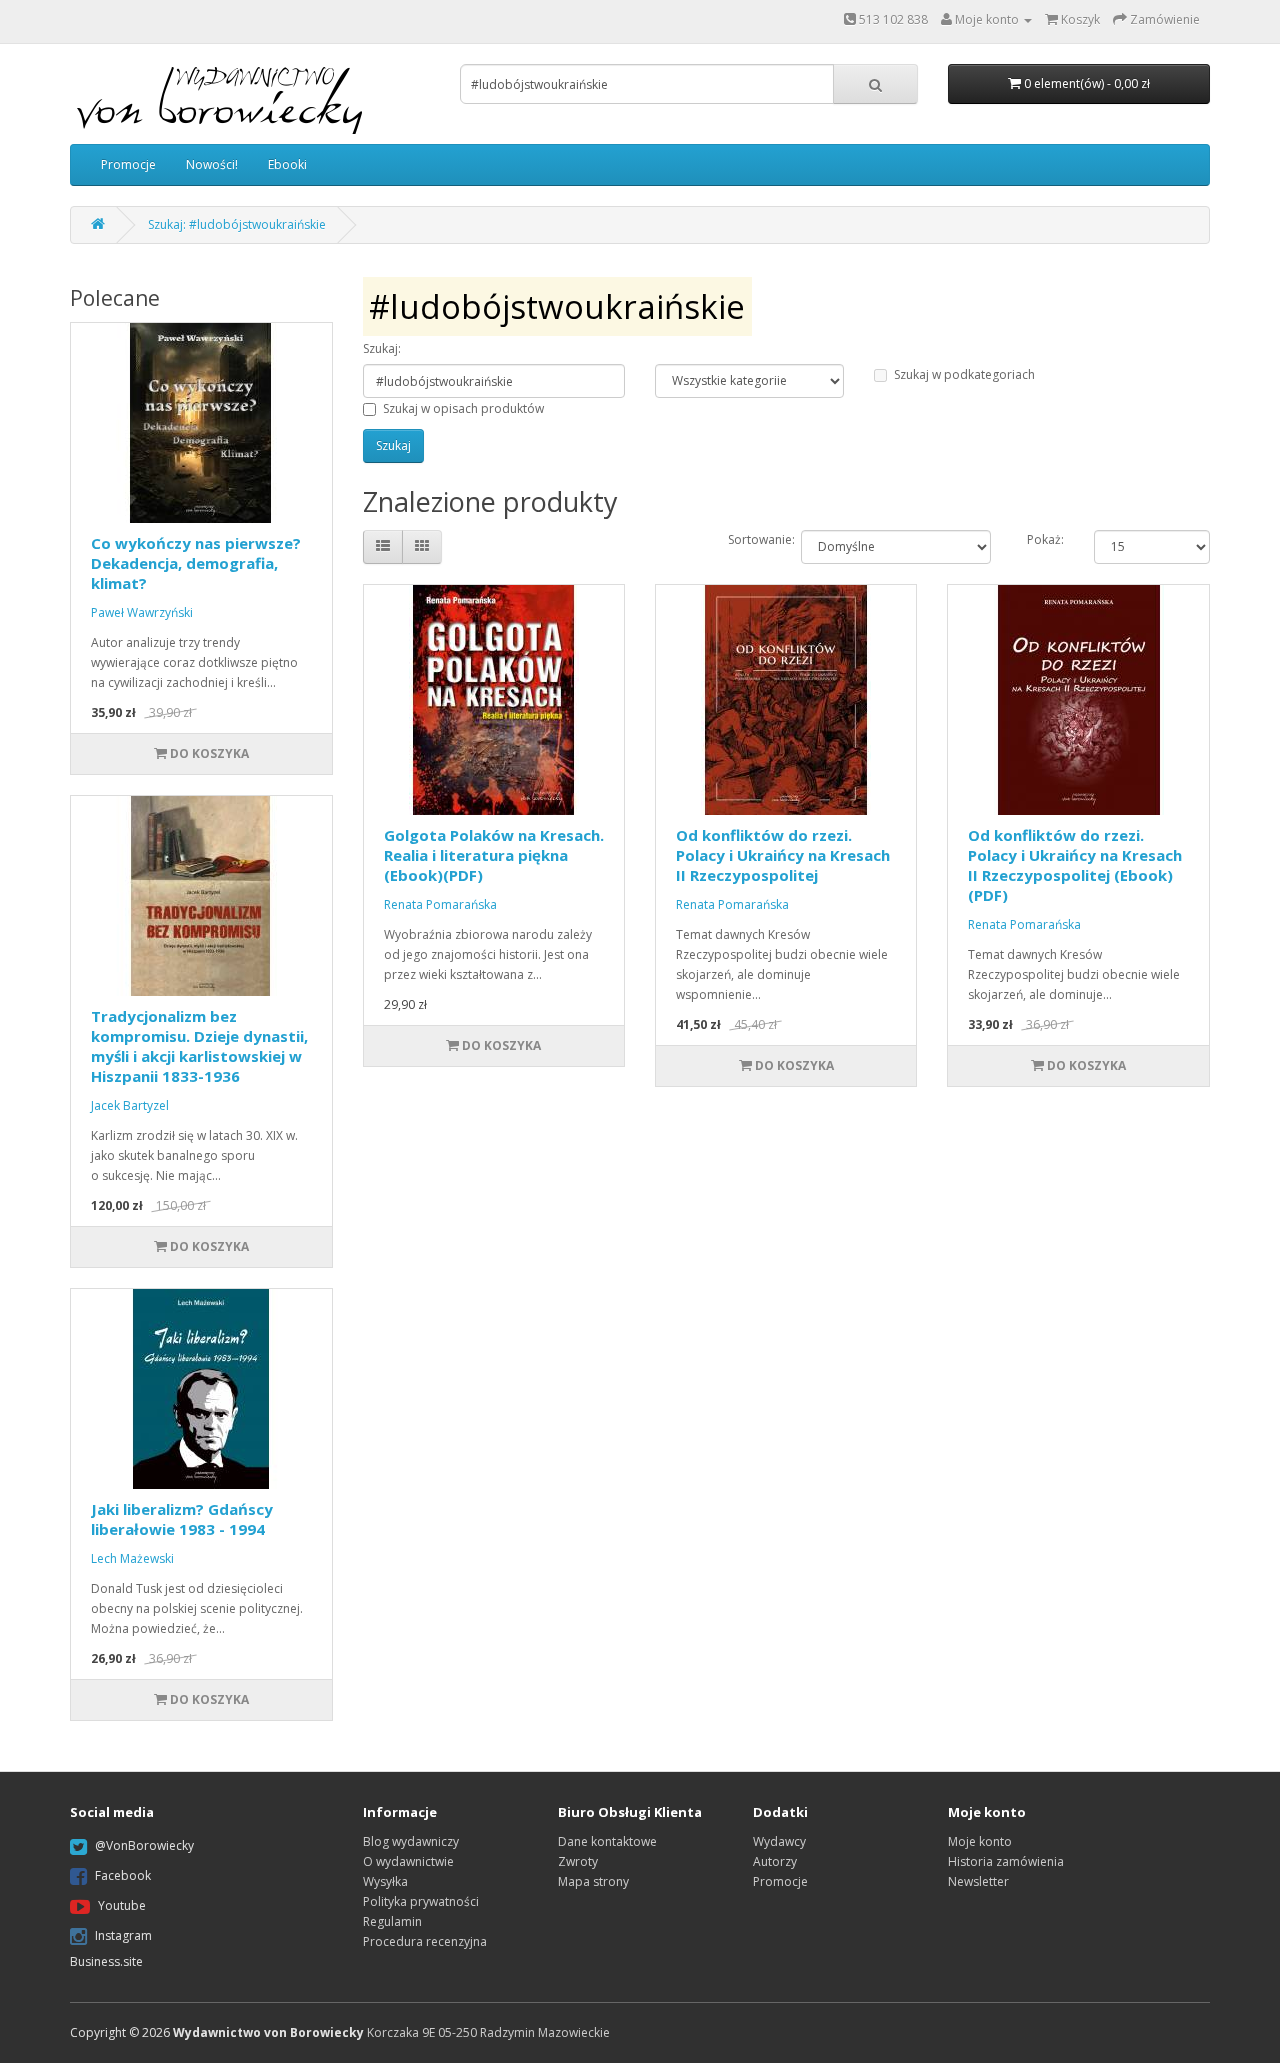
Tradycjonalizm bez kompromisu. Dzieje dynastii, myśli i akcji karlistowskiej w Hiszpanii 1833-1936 (199, 1046)
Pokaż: (1045, 539)
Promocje (128, 164)
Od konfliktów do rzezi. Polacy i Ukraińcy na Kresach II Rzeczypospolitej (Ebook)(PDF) (1075, 865)
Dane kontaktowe (607, 1841)
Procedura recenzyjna (425, 1941)
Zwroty (578, 1861)
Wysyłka (385, 1881)
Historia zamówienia (1006, 1861)
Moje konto (980, 1841)
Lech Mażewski (132, 1558)
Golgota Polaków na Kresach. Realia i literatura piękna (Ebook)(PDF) (494, 855)
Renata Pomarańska (440, 904)
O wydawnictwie (408, 1861)
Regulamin (392, 1921)
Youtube (122, 1905)
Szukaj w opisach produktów (463, 408)
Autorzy (775, 1861)
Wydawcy (779, 1841)
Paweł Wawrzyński (142, 612)
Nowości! (212, 164)
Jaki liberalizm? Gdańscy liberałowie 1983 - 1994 (182, 1519)
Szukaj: (382, 348)
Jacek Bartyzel (130, 1105)
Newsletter (978, 1881)
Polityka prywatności (421, 1901)
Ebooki (287, 164)
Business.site (106, 1961)
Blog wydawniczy (411, 1841)
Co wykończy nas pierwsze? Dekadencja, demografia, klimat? (196, 563)
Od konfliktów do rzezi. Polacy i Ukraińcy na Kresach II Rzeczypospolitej (783, 855)
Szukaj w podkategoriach (964, 374)
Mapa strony (593, 1881)
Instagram (123, 1935)
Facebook (123, 1875)
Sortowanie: (749, 539)
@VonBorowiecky (144, 1845)
